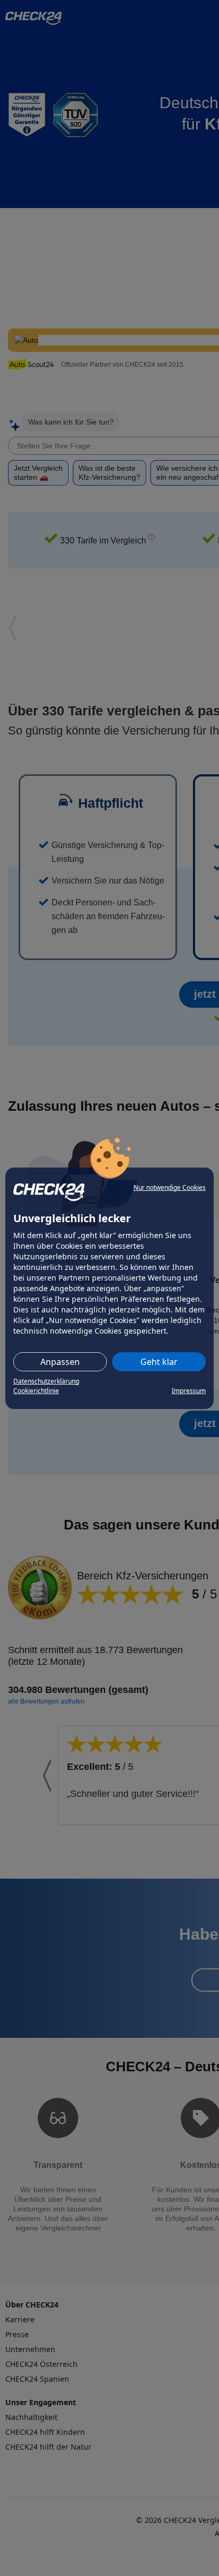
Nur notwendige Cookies (170, 1187)
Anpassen (60, 1362)
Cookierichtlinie (36, 1391)
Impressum (189, 1391)
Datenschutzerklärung (46, 1381)
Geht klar (159, 1362)
